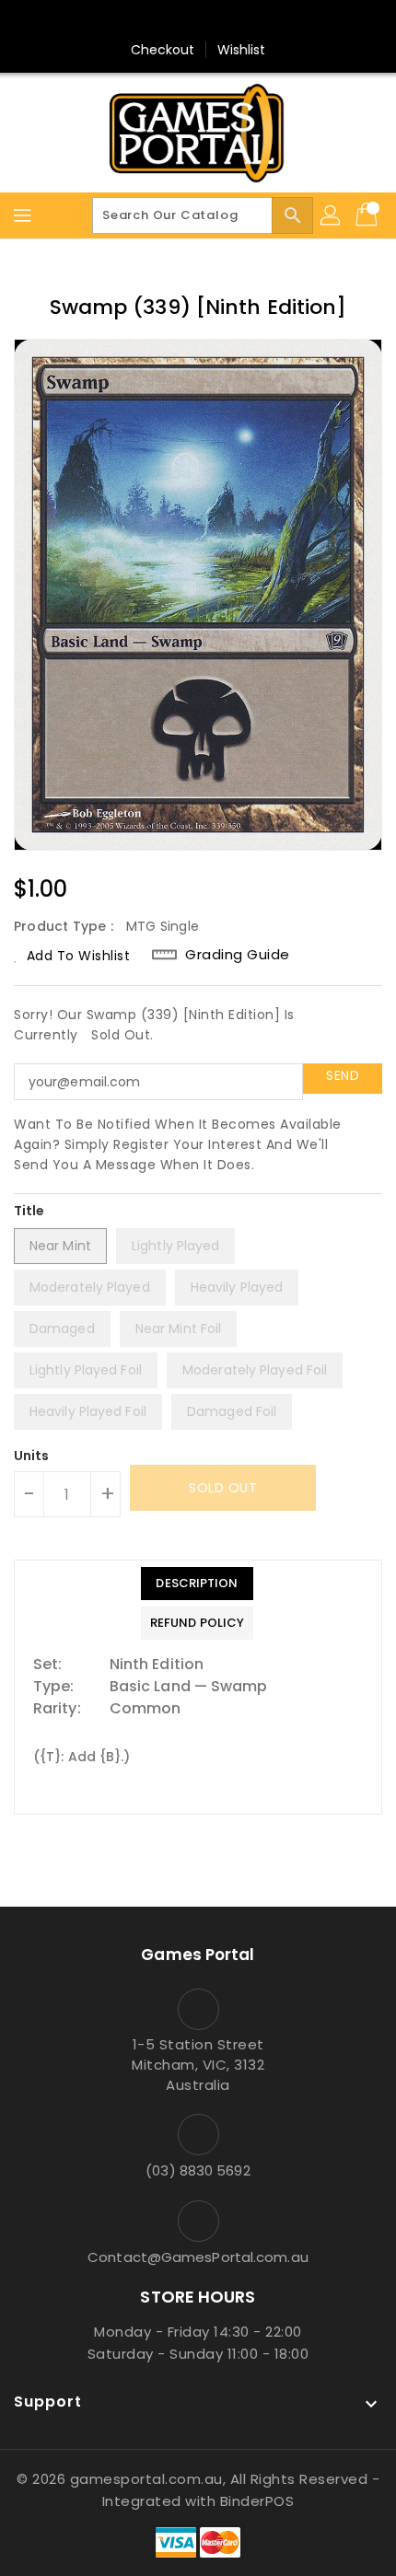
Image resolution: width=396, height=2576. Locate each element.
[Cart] (368, 215)
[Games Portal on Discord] (233, 21)
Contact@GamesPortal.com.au (198, 2257)
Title (29, 1211)
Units (32, 1456)
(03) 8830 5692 (198, 2170)
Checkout (163, 50)
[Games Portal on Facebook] (163, 21)
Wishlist (242, 50)
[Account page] (332, 215)
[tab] (197, 1584)
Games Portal (198, 1955)
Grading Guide (238, 955)
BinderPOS (257, 2501)
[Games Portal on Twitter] (198, 21)
